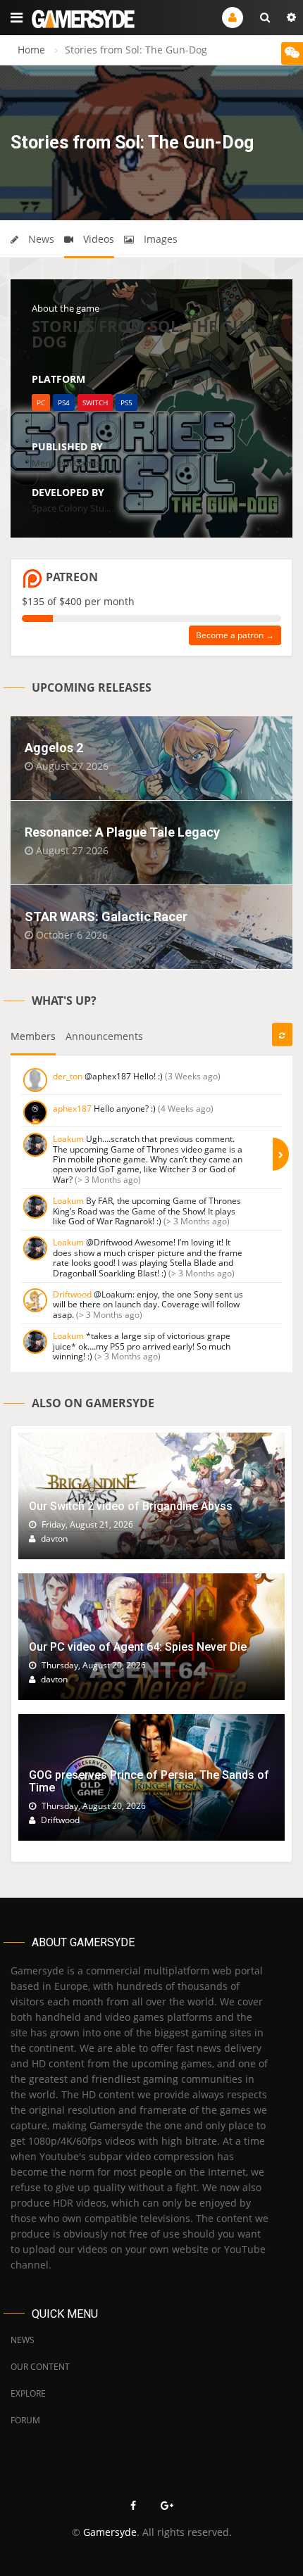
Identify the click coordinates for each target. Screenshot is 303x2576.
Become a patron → (235, 635)
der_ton (68, 1076)
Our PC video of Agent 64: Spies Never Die (138, 1647)
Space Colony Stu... (71, 508)
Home (31, 50)
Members (33, 1036)
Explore (28, 2393)
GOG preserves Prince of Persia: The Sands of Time (149, 1781)
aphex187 (72, 1109)
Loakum (68, 1139)
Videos (97, 239)
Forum (25, 2420)
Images (159, 239)
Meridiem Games (67, 463)
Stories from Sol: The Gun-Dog (147, 334)
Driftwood (72, 1294)
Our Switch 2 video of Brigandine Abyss (131, 1506)
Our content (40, 2367)
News (40, 239)
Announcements (104, 1036)
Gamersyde (110, 2532)
